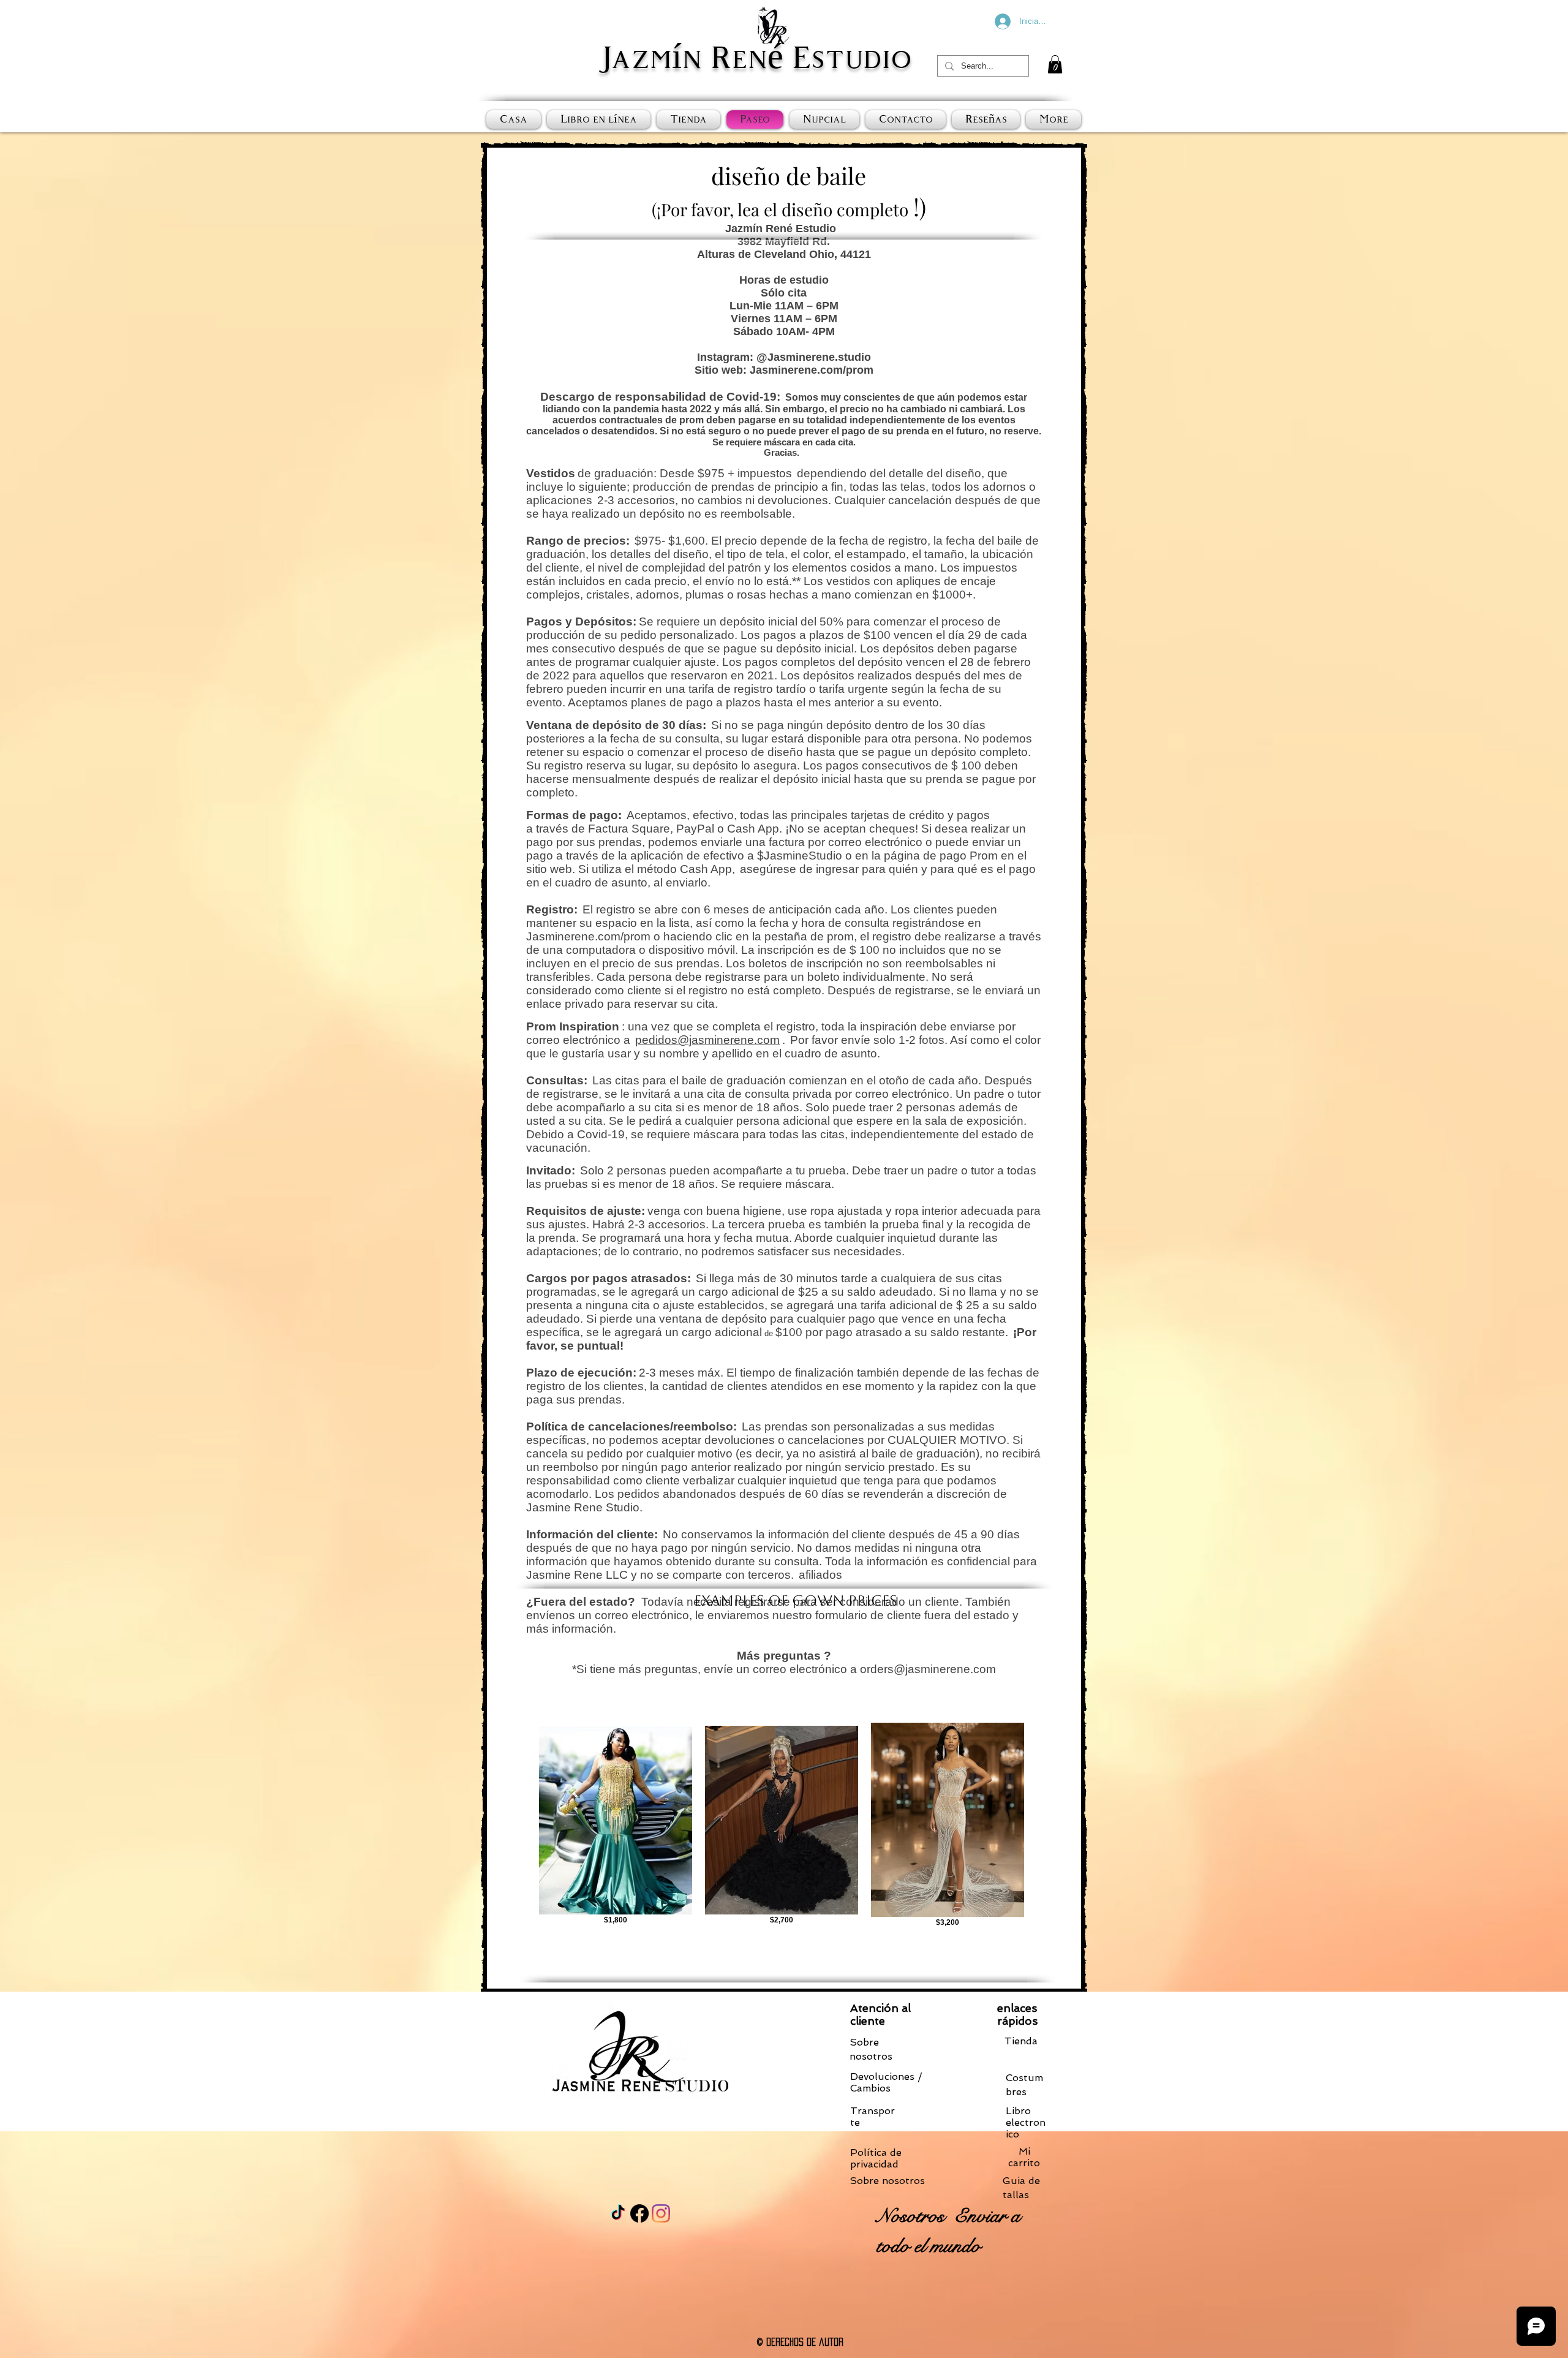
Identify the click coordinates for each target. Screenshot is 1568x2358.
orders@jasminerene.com (928, 1669)
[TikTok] (618, 2213)
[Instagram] (661, 2213)
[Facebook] (639, 2213)
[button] (1055, 64)
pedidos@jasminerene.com (707, 1040)
